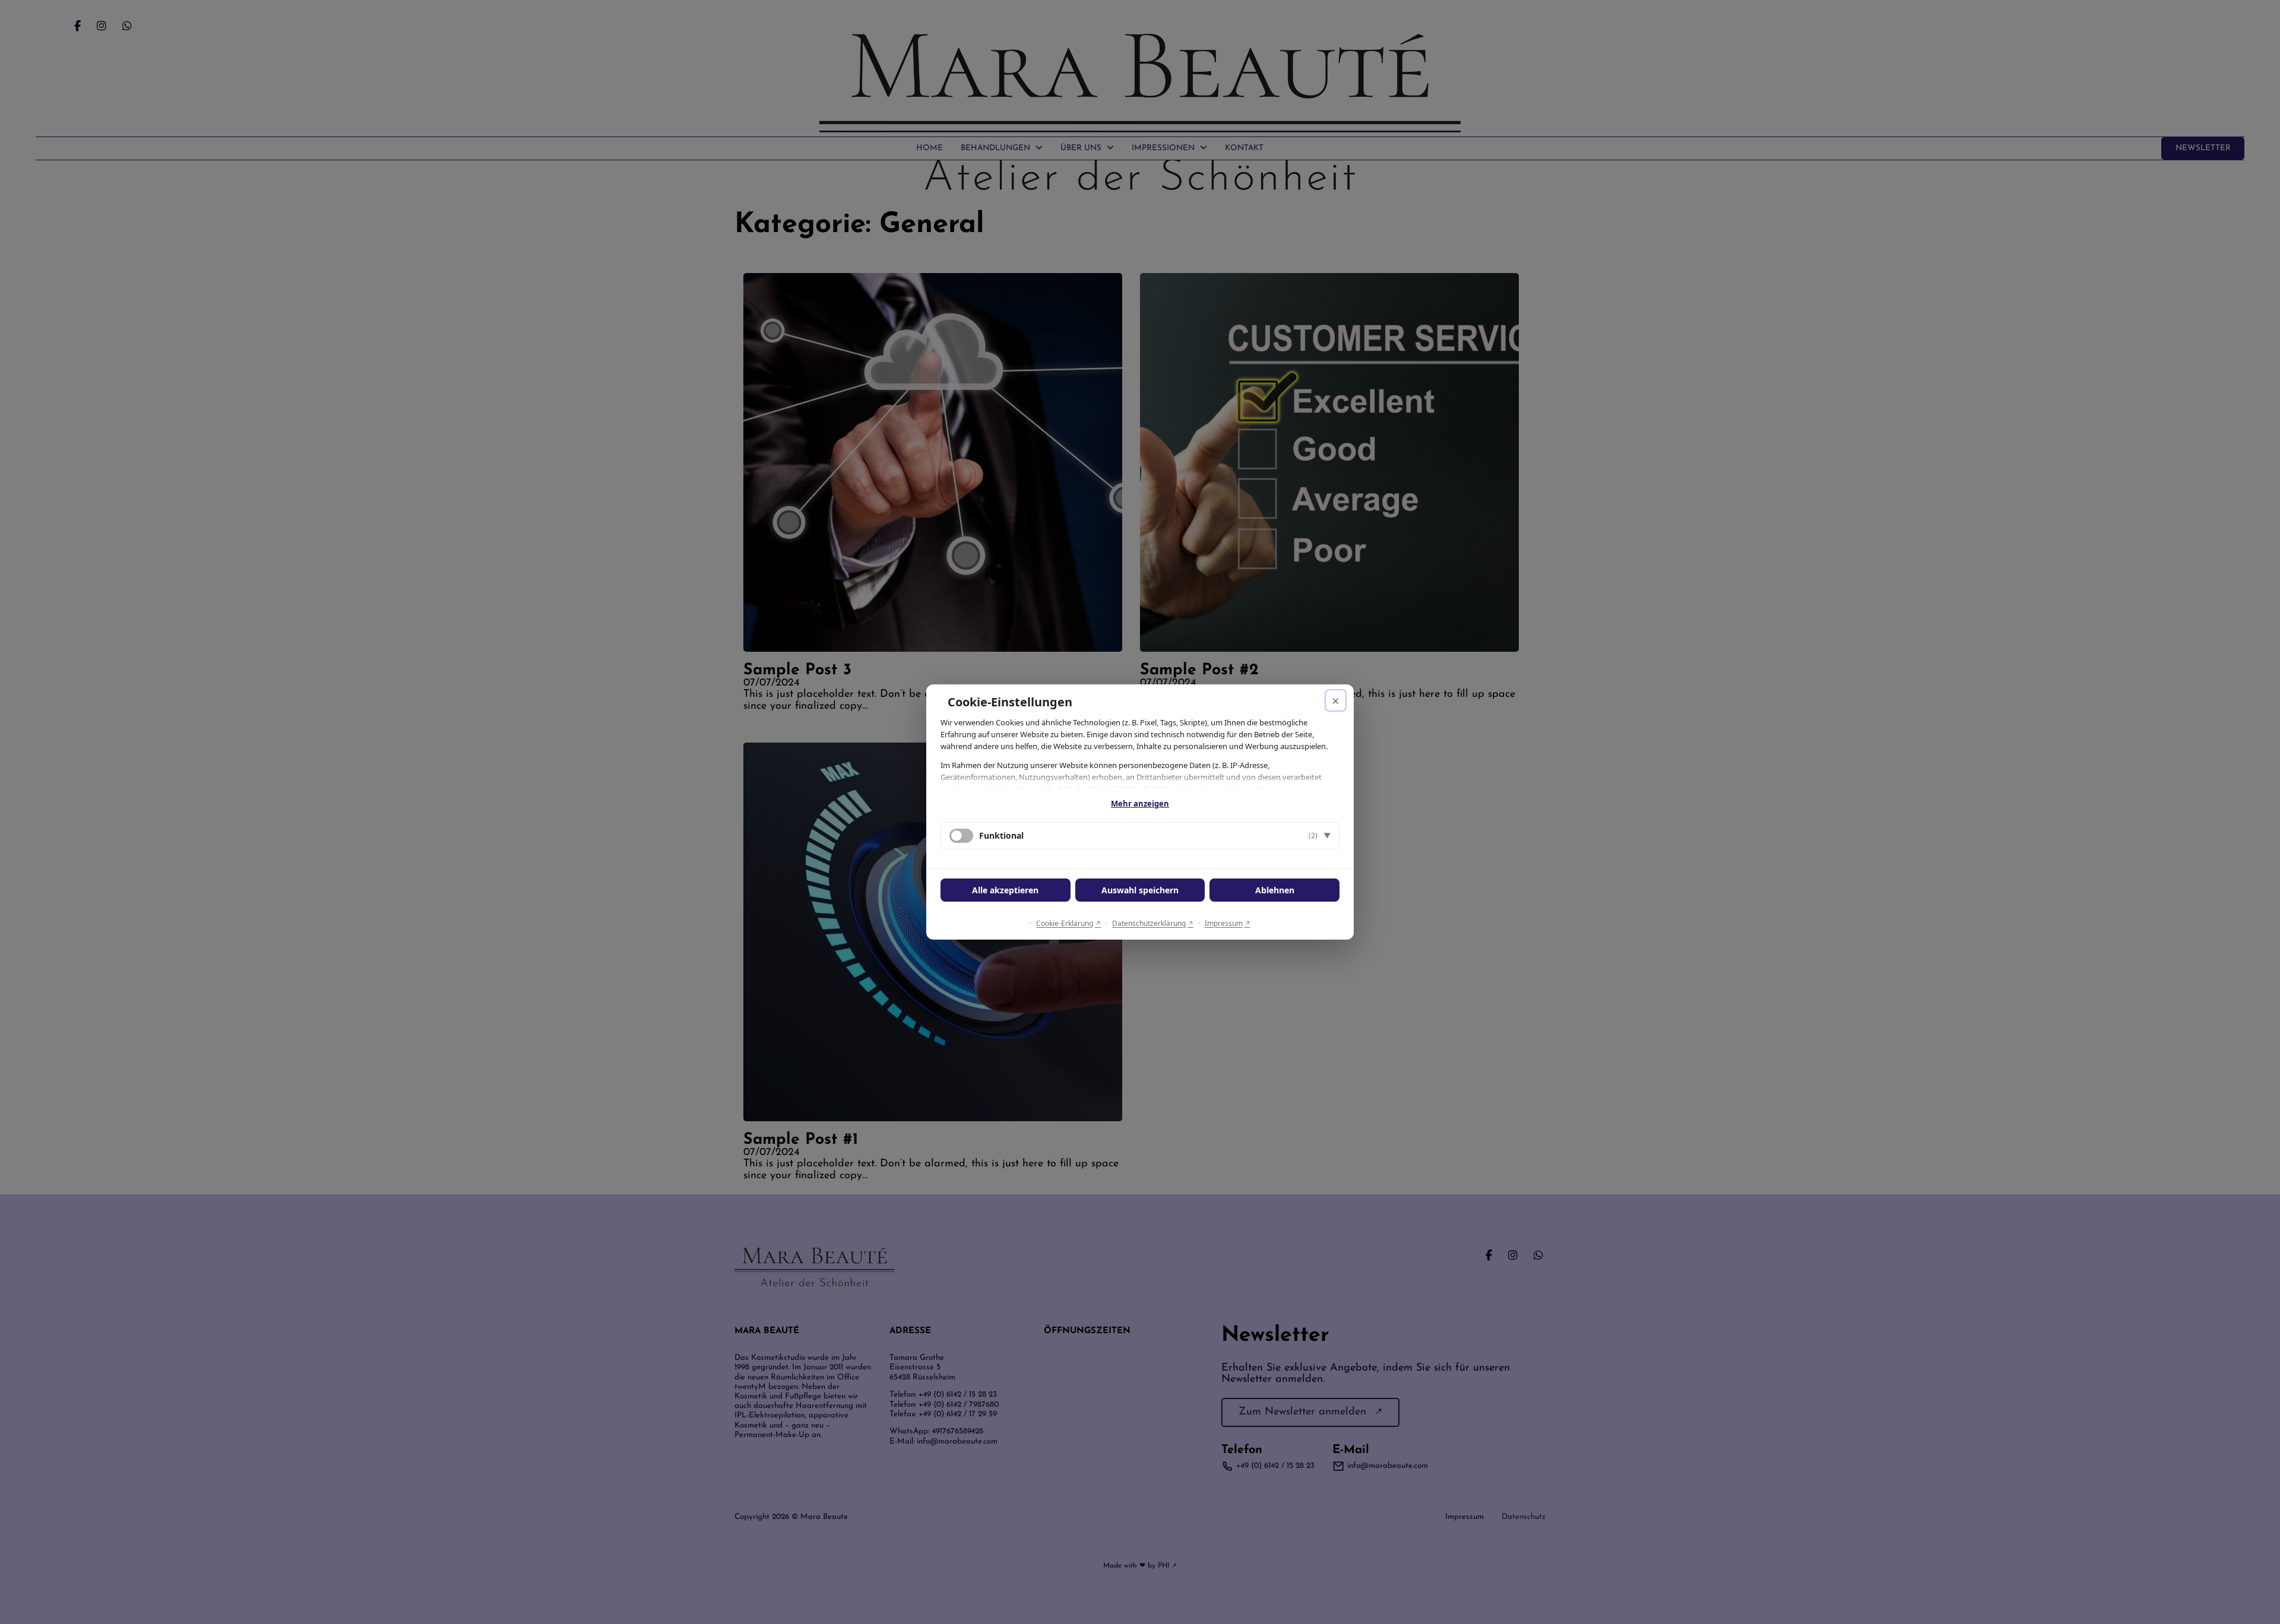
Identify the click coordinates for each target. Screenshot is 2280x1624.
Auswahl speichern (1140, 890)
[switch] (961, 836)
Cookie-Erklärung (1065, 923)
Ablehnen (1275, 890)
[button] (1140, 836)
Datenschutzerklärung (1149, 923)
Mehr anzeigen (1140, 804)
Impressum (1224, 923)
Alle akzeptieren (1005, 890)
